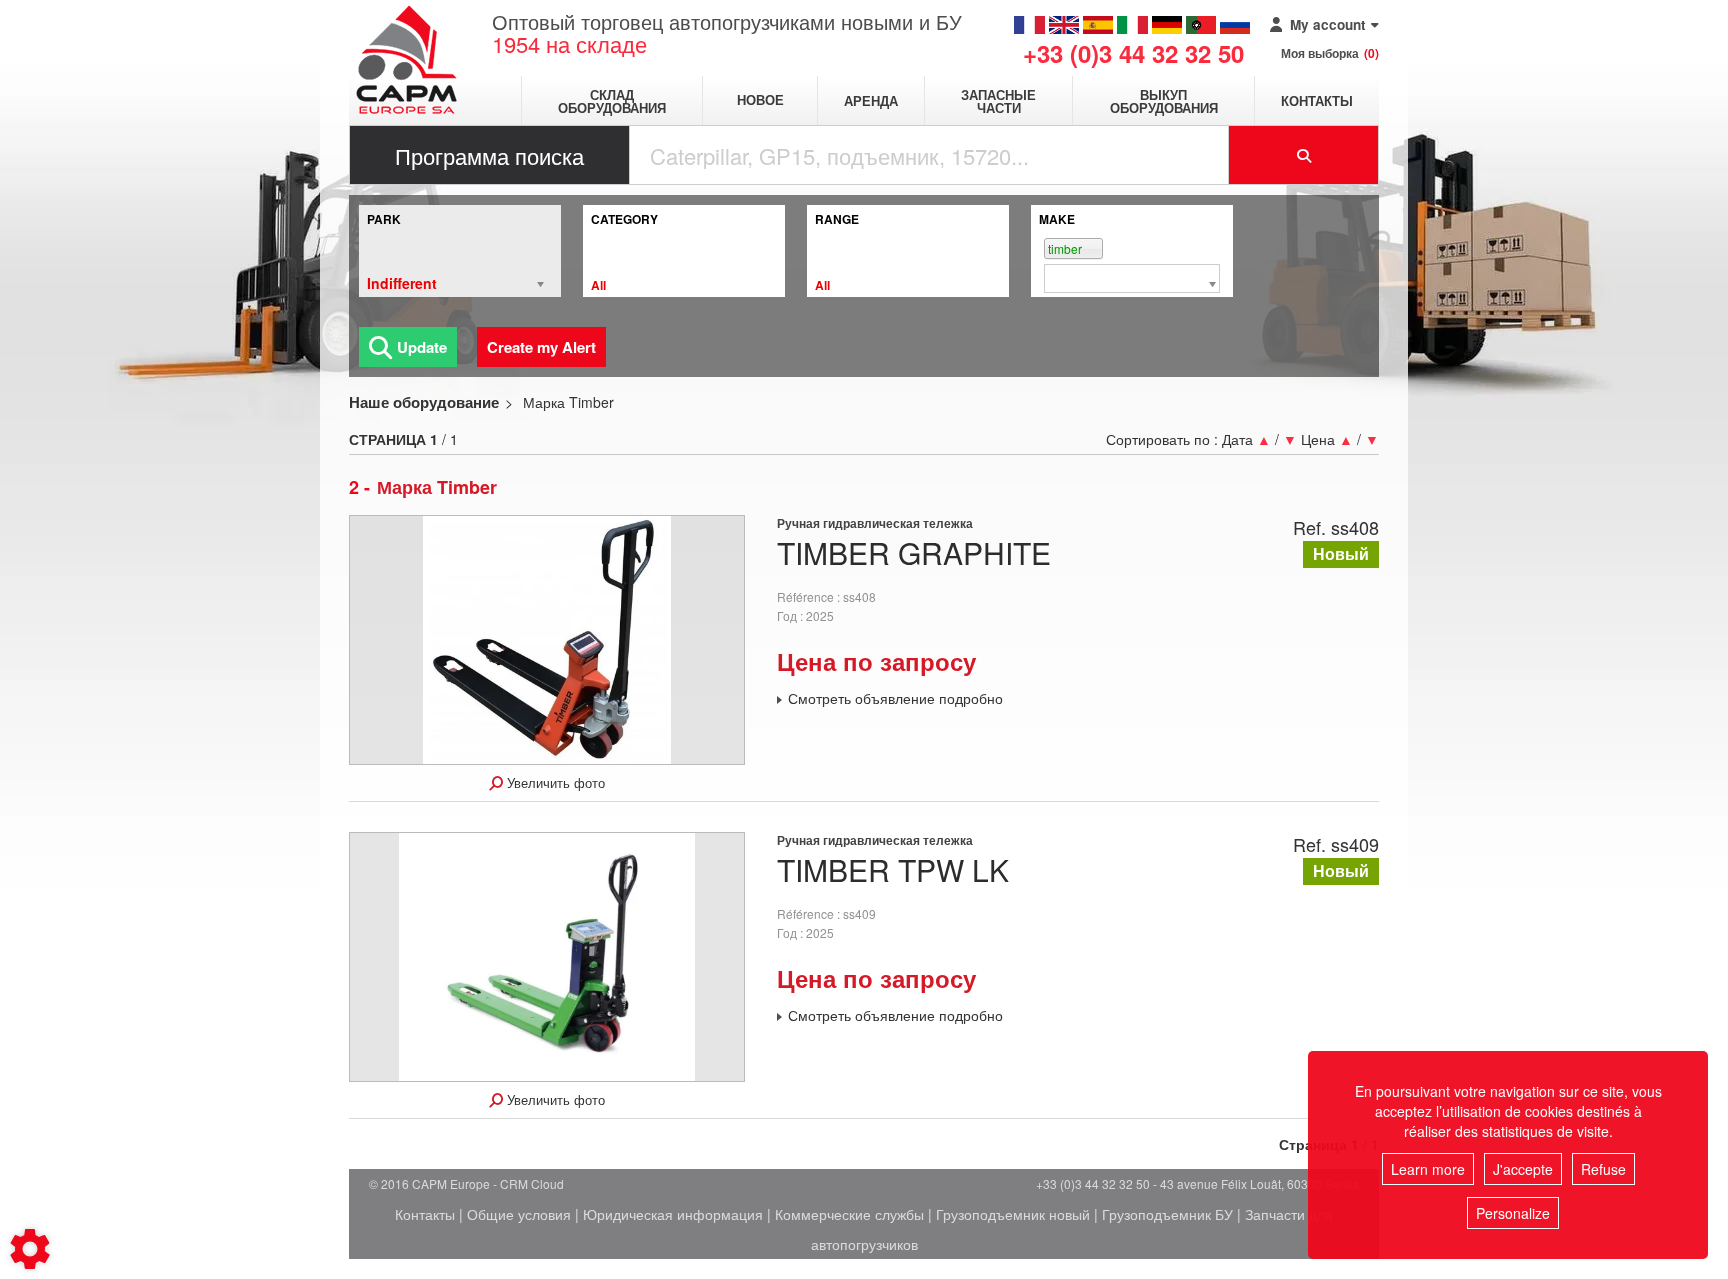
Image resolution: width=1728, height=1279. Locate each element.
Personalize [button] (1513, 1213)
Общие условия (519, 1214)
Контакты (1317, 100)
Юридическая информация (673, 1214)
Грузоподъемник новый (1013, 1214)
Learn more (1428, 1169)
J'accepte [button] (1523, 1169)
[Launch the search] (1304, 155)
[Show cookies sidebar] (30, 1249)
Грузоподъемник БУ (1167, 1214)
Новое (760, 100)
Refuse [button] (1603, 1169)
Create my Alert (541, 347)
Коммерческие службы (849, 1214)
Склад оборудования (612, 101)
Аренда (871, 100)
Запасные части (998, 101)
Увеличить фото (554, 783)
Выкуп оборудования (1164, 101)
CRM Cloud (532, 1183)
